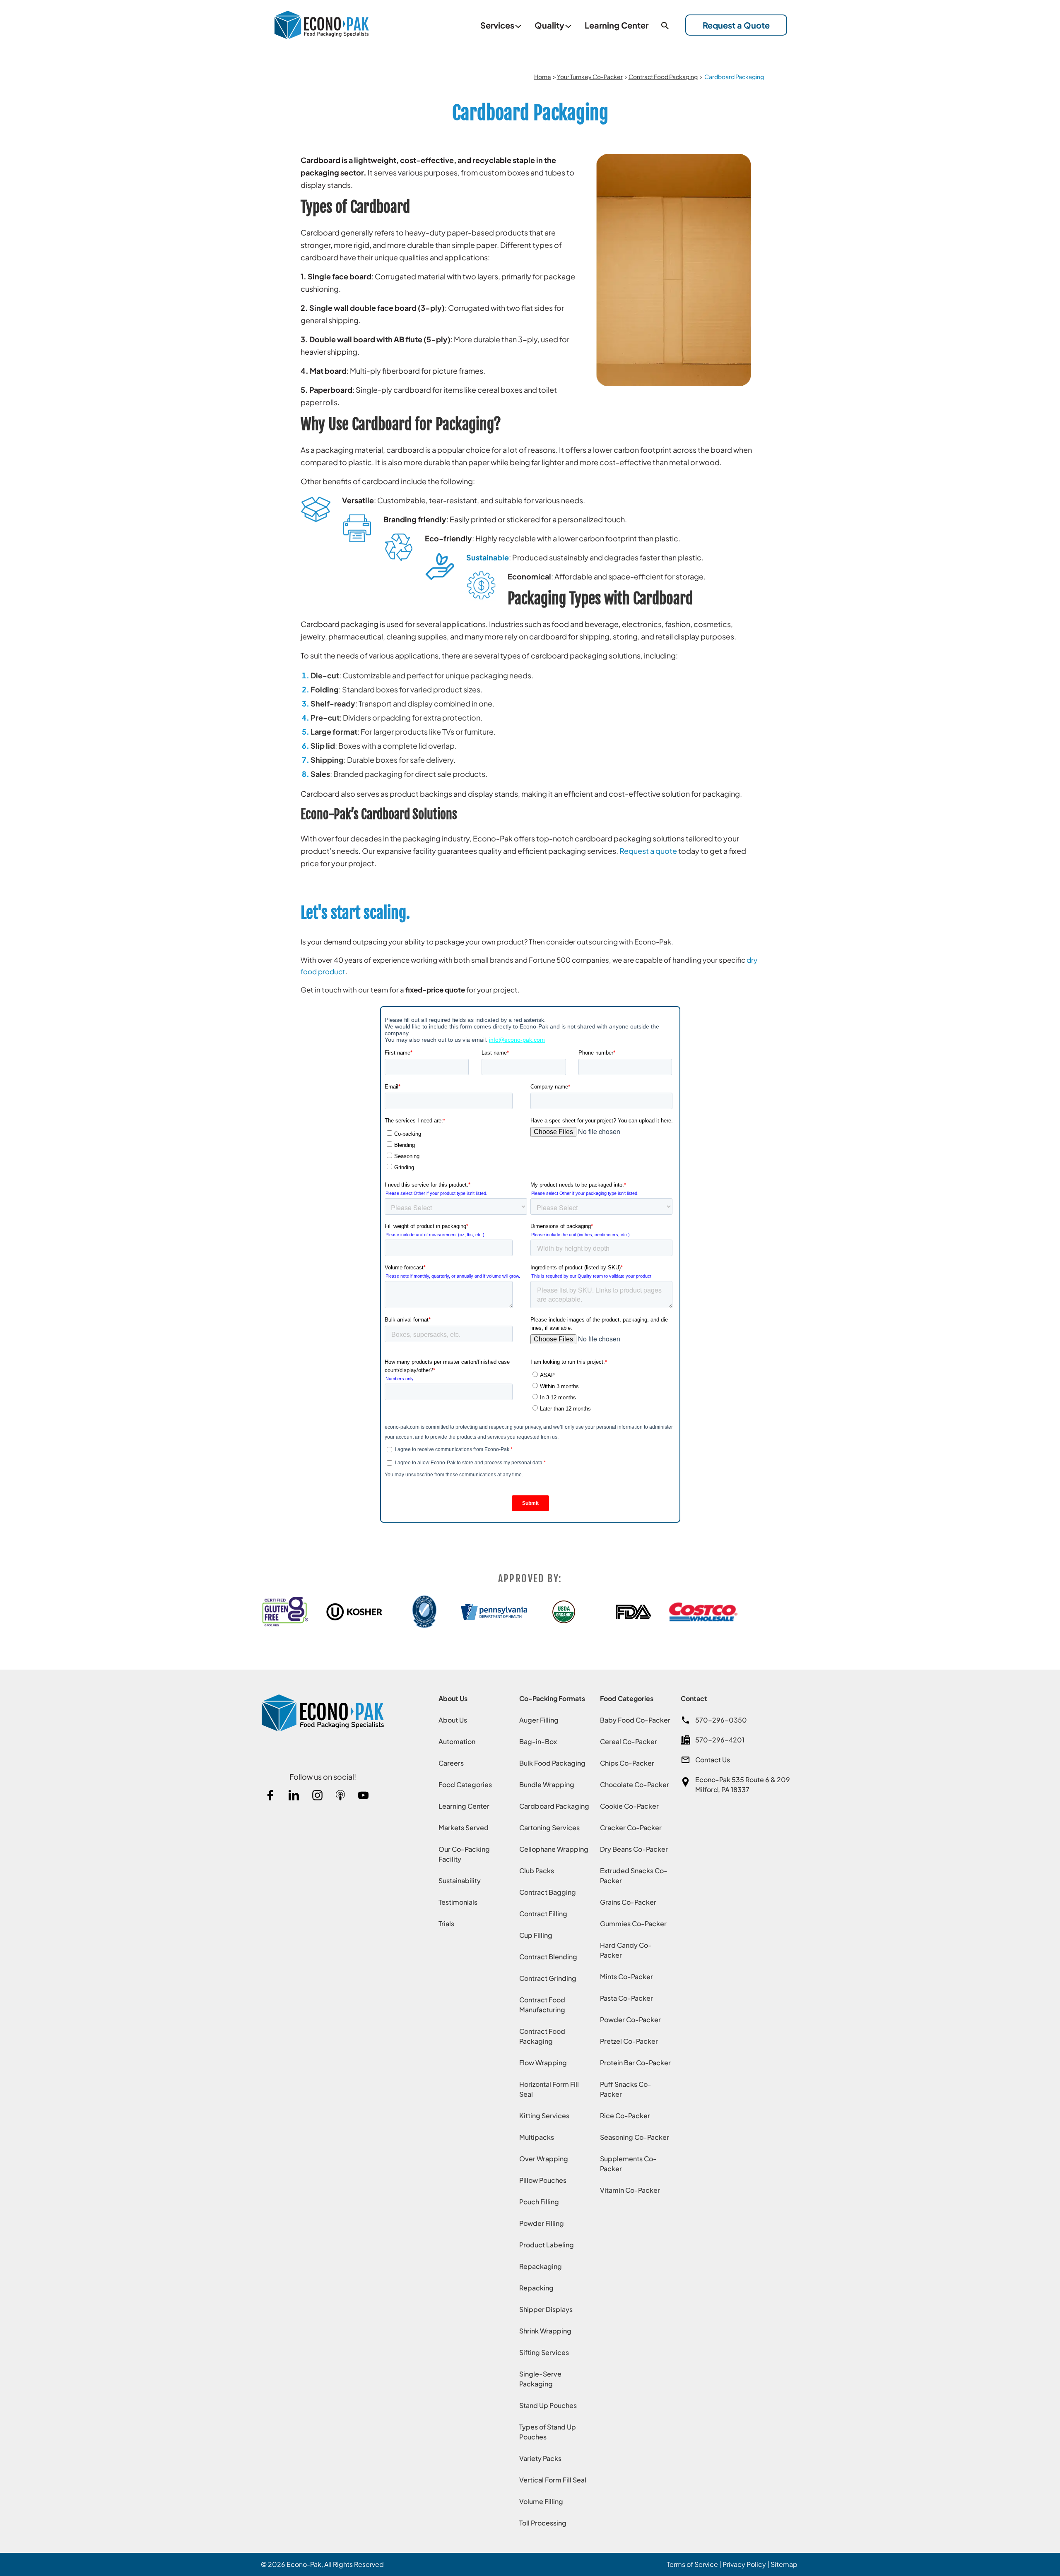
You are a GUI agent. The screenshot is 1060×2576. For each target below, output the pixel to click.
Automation (457, 1741)
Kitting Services (544, 2116)
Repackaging (541, 2266)
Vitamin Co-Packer (630, 2190)
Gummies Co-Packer (633, 1924)
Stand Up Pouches (548, 2405)
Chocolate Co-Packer (635, 1784)
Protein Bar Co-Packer (635, 2063)
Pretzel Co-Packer (629, 2041)
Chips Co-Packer (627, 1763)
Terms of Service (692, 2564)
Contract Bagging (548, 1892)
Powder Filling (542, 2223)
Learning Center (464, 1806)
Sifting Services (544, 2352)
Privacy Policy (744, 2564)
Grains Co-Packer (628, 1902)
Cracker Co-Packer (631, 1827)
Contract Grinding (548, 1978)
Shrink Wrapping (545, 2331)
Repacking (536, 2288)
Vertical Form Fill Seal (553, 2480)
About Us (453, 1720)
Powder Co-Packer (630, 2020)
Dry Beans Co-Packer (634, 1849)
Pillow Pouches (543, 2180)
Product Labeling (547, 2245)
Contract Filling (543, 1914)
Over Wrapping (544, 2159)
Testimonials (458, 1902)
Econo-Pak (304, 2564)
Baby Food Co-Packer (635, 1720)
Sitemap (784, 2564)
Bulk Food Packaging (552, 1763)
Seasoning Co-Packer (635, 2137)
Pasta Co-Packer (626, 1998)
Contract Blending (548, 1957)
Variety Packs (540, 2458)
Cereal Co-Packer (629, 1741)
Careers (451, 1763)
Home (543, 77)
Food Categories (465, 1784)
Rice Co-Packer (625, 2116)
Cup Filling (536, 1935)
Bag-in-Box (538, 1741)
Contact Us (713, 1760)
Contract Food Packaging (663, 77)
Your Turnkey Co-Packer (590, 77)
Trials (446, 1924)
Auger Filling (539, 1720)
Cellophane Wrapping (554, 1849)
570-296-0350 (721, 1720)
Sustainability (460, 1880)
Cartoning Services (549, 1827)
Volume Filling (541, 2501)
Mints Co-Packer (626, 1976)
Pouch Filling (539, 2202)
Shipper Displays (546, 2309)
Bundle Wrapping (547, 1784)
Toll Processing (543, 2523)
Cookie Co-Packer (629, 1806)
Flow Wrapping (543, 2063)
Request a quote (648, 851)
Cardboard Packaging (554, 1806)
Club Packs (537, 1871)
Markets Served (464, 1827)
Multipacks (537, 2137)
